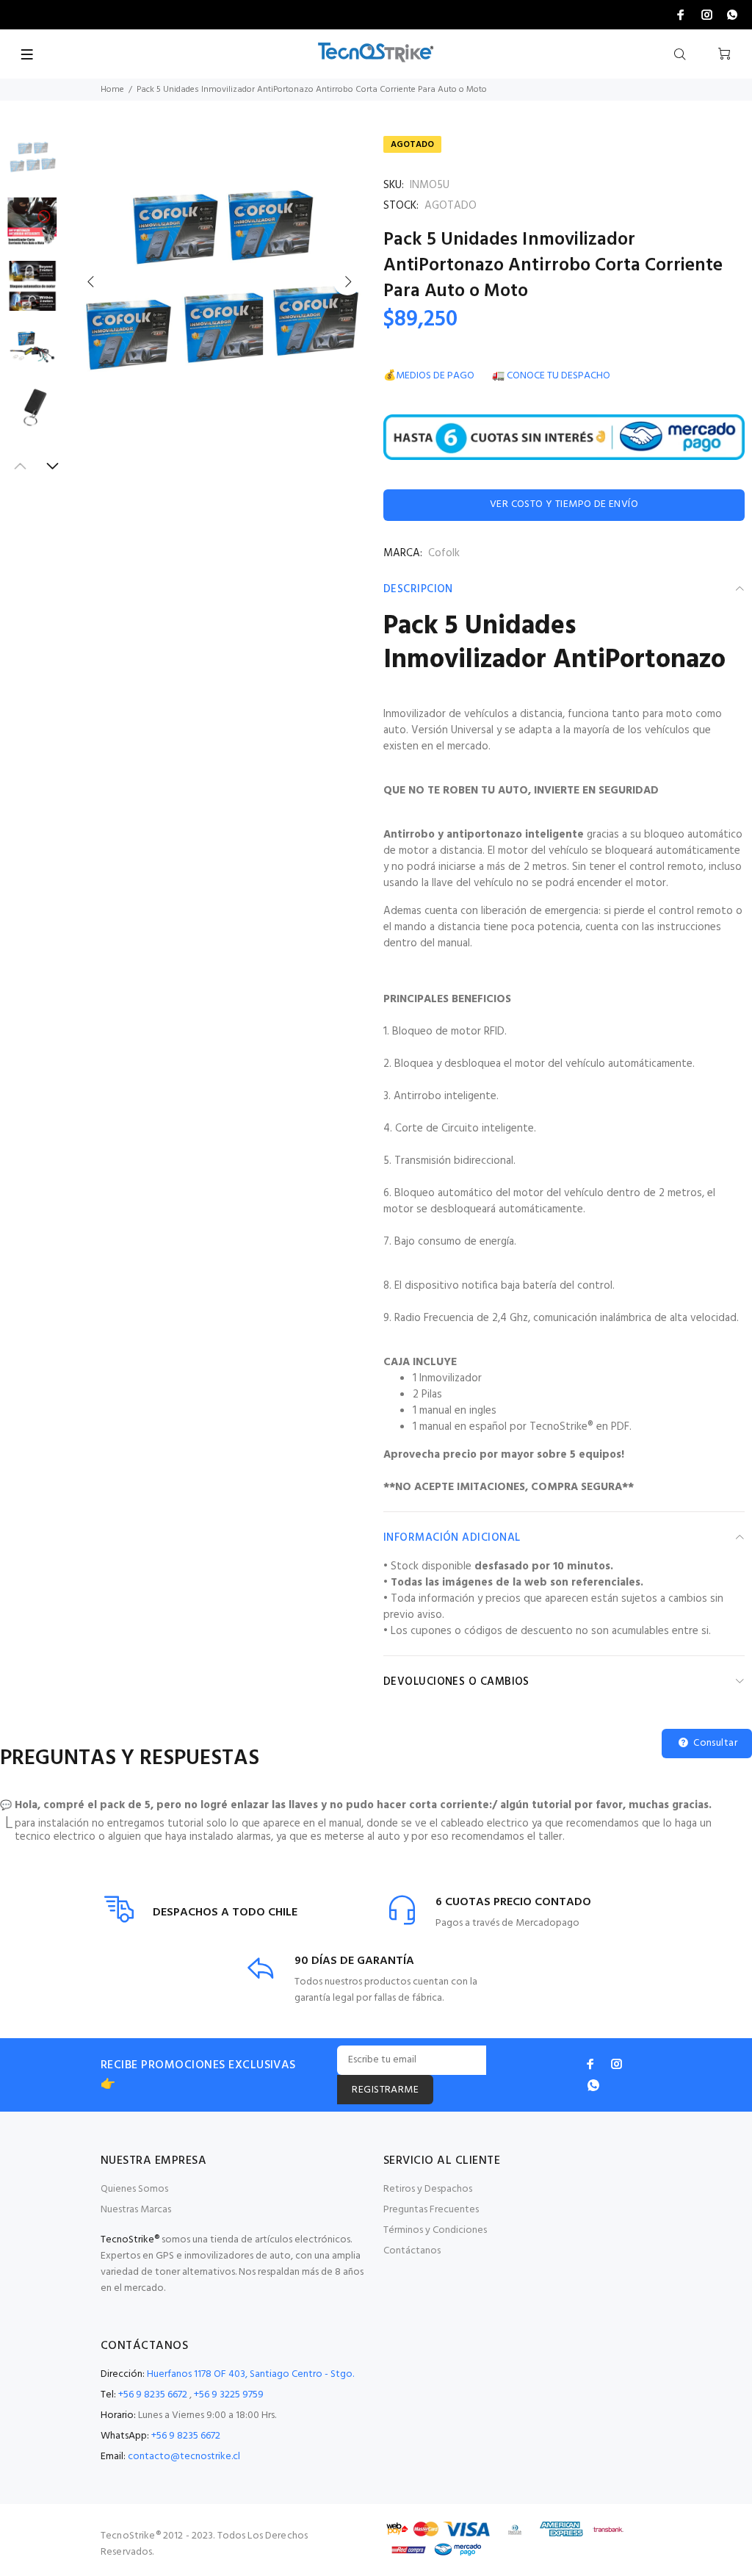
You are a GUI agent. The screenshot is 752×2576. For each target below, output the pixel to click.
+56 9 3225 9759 (229, 2395)
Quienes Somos (134, 2189)
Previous (91, 281)
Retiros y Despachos (428, 2189)
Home (112, 90)
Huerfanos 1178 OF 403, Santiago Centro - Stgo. (250, 2374)
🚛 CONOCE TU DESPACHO (551, 376)
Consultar (714, 1743)
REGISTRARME (385, 2090)
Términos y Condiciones (435, 2230)
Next (347, 281)
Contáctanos (412, 2251)
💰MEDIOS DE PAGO (429, 376)
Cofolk (444, 553)
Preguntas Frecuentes (431, 2210)
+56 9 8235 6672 (153, 2395)
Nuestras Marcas (136, 2210)
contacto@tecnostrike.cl (184, 2457)
